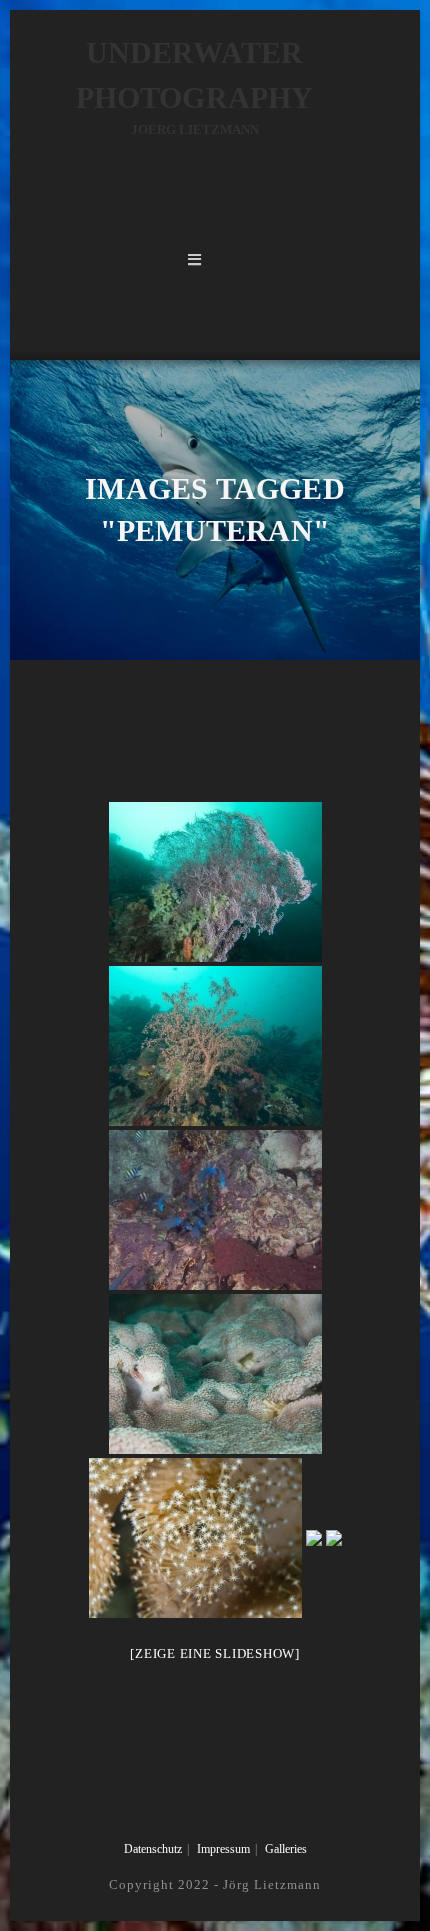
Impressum (223, 1849)
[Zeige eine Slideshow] (215, 1653)
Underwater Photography (194, 86)
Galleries (286, 1849)
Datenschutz (153, 1849)
